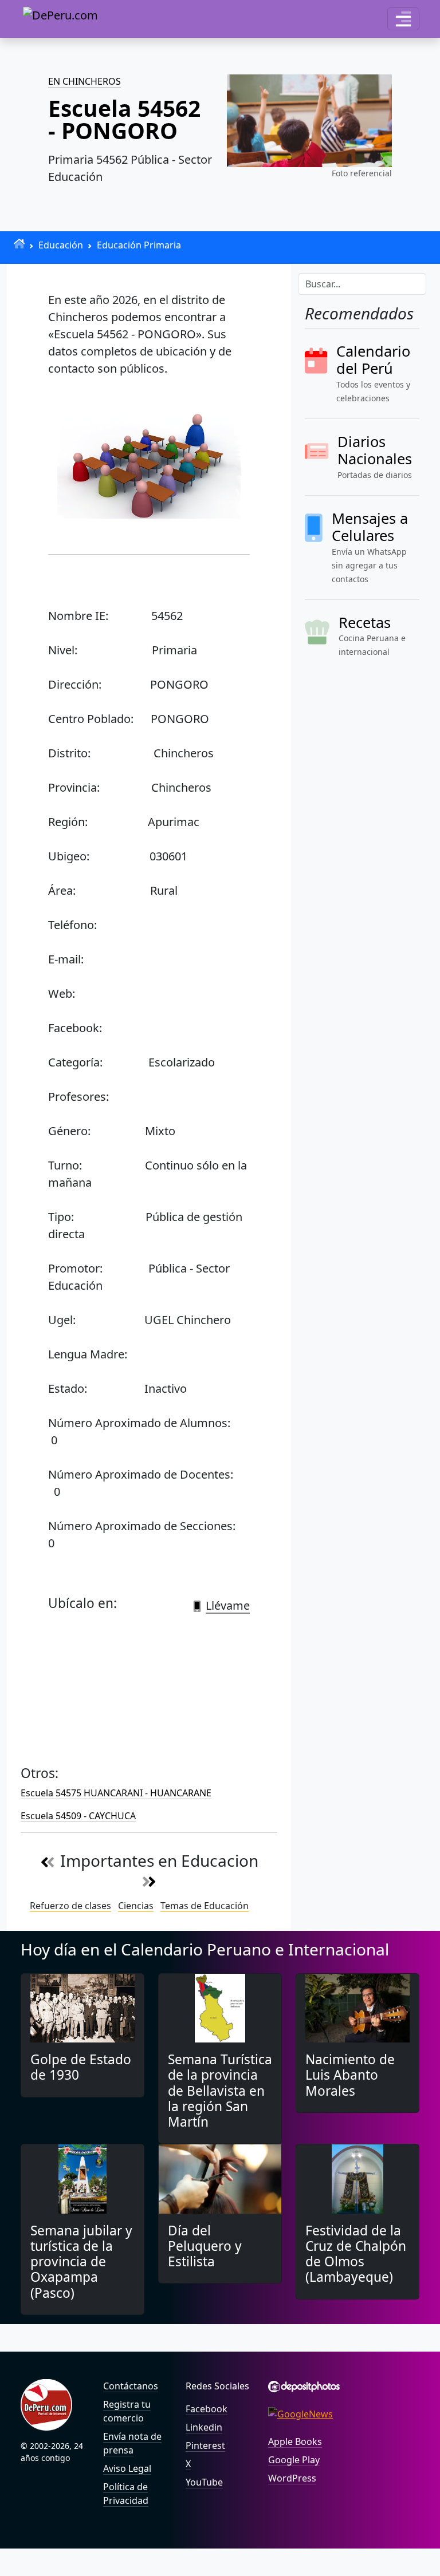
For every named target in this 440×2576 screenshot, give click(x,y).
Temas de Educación (205, 1906)
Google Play (294, 2460)
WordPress (292, 2478)
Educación (61, 245)
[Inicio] (19, 244)
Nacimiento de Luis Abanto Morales (350, 2075)
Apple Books (295, 2441)
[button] (403, 19)
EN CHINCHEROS (85, 81)
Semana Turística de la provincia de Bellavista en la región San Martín (220, 2091)
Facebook (207, 2409)
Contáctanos (131, 2386)
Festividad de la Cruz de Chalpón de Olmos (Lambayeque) (356, 2254)
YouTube (204, 2482)
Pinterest (205, 2445)
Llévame (228, 1605)
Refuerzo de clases (70, 1906)
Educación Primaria (139, 245)
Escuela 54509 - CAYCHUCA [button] (78, 1816)
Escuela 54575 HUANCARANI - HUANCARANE (116, 1793)
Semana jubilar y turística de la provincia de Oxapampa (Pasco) (81, 2262)
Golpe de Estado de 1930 (81, 2067)
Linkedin (204, 2427)
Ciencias (136, 1906)
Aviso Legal (127, 2468)
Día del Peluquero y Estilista (205, 2246)
